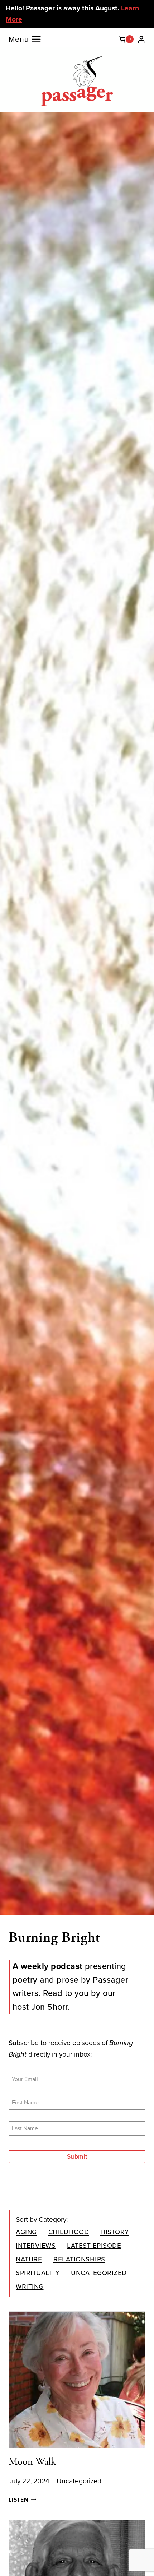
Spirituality (38, 2272)
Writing (30, 2286)
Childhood (69, 2231)
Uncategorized (99, 2272)
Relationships (79, 2259)
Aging (26, 2231)
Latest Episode (94, 2245)
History (115, 2231)
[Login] (141, 39)
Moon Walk (32, 2462)
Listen (23, 2500)
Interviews (36, 2245)
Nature (29, 2259)
